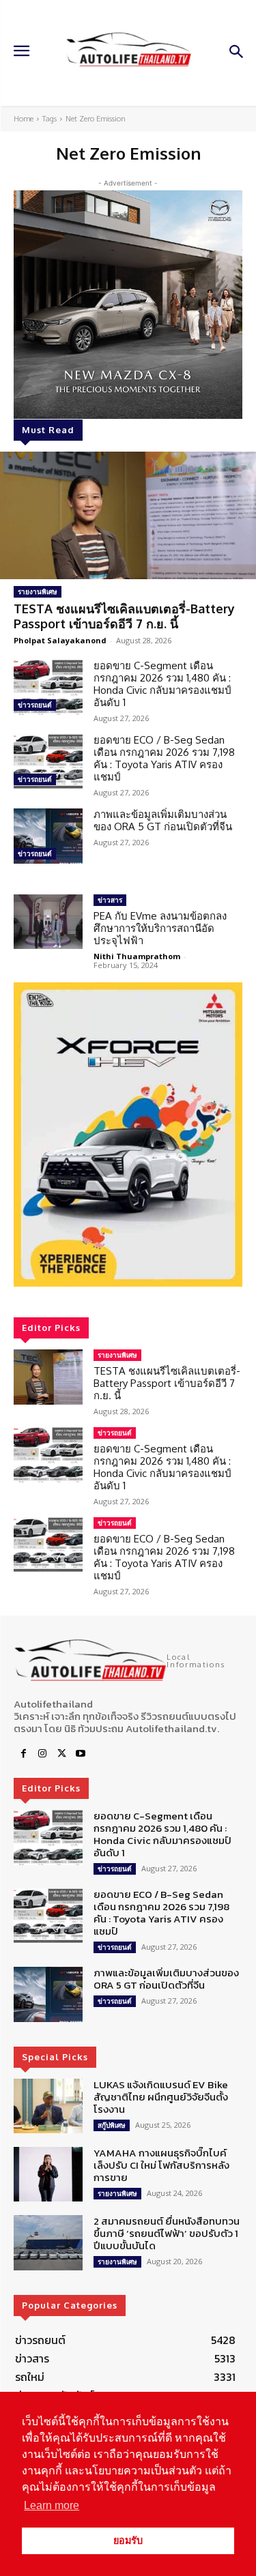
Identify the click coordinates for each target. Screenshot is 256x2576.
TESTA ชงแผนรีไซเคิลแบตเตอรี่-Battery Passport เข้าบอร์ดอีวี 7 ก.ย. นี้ (124, 616)
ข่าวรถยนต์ (35, 705)
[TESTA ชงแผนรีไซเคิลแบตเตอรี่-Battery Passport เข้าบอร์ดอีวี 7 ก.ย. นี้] (128, 516)
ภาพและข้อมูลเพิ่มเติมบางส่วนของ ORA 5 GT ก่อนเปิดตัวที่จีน (163, 820)
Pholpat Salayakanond (60, 640)
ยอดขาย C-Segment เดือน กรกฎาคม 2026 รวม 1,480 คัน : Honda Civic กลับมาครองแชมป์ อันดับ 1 (162, 684)
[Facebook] (23, 1754)
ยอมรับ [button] (128, 2541)
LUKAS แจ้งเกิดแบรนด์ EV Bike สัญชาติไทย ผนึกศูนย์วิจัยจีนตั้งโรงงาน (161, 2097)
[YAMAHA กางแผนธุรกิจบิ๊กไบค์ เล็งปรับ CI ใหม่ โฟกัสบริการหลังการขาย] (48, 2174)
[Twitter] (61, 1754)
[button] (128, 1135)
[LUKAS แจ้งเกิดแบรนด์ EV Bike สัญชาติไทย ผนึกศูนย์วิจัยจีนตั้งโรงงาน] (48, 2106)
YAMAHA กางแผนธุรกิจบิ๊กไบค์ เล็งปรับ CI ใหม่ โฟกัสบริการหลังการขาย (161, 2165)
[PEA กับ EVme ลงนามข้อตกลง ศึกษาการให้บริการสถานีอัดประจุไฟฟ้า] (48, 922)
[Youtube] (81, 1754)
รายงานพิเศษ (38, 591)
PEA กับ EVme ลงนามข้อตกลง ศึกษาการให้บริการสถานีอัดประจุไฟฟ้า (160, 928)
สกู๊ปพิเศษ (112, 2125)
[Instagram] (42, 1754)
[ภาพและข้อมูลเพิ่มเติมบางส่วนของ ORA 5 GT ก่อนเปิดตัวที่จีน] (48, 836)
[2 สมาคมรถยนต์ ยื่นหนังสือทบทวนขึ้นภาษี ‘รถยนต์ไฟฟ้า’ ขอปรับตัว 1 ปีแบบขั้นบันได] (48, 2242)
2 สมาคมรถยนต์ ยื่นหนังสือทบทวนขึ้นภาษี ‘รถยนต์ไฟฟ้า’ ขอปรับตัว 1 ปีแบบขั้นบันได (167, 2233)
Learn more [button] (52, 2505)
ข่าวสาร (110, 900)
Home (24, 119)
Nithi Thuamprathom (137, 956)
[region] (128, 1135)
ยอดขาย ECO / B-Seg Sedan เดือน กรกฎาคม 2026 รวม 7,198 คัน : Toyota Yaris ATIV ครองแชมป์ (164, 758)
